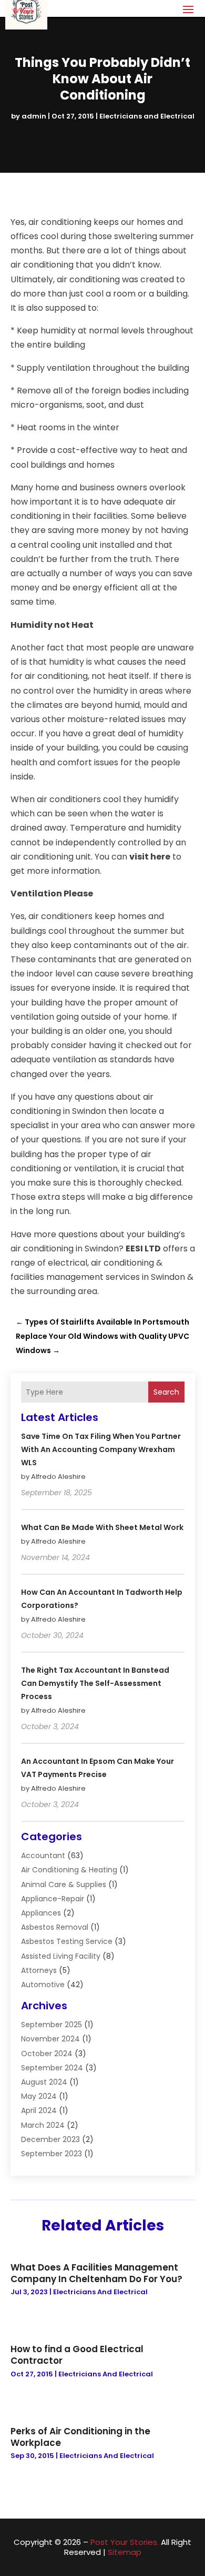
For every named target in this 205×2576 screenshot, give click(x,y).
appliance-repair (53, 1899)
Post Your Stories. (125, 2542)
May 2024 (39, 2096)
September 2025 (52, 2025)
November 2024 (50, 2039)
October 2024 (47, 2054)
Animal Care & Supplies (64, 1884)
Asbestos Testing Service (67, 1941)
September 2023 (52, 2154)
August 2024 (44, 2082)
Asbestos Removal (55, 1927)
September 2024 (52, 2068)
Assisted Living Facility (61, 1956)
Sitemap (125, 2552)
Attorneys (39, 1970)
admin (34, 116)
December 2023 (50, 2139)
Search (166, 1392)
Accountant (43, 1855)
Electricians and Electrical (147, 116)
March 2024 (43, 2125)
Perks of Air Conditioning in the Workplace (80, 2437)
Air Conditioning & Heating (69, 1870)
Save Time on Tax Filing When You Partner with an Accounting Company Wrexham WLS (101, 1449)
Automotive (43, 1985)
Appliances (41, 1913)
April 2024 (39, 2110)
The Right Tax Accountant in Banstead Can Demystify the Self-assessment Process (95, 1683)
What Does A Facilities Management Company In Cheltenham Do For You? (96, 2273)
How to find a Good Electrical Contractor (77, 2355)
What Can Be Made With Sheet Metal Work (102, 1527)
